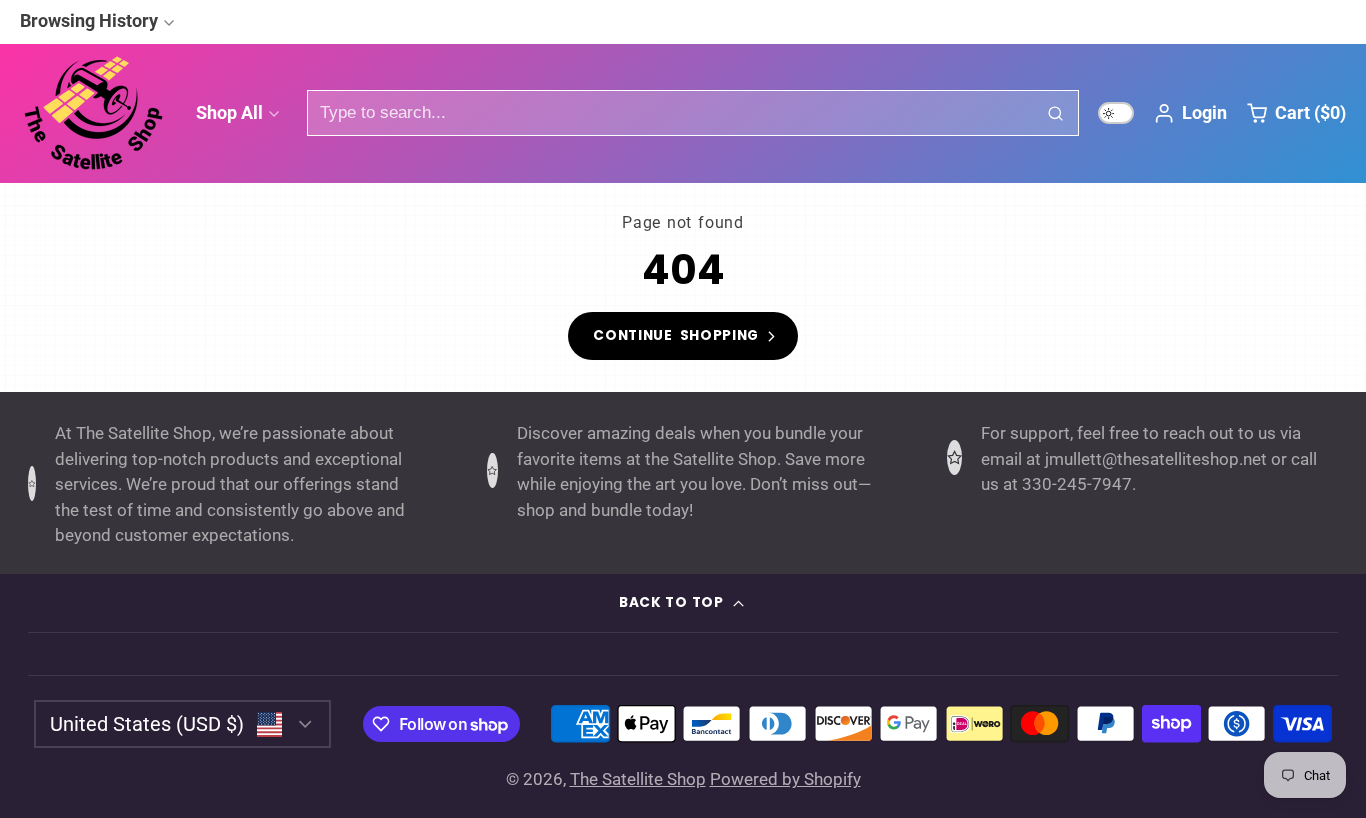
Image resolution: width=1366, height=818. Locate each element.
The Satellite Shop (638, 779)
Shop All (229, 112)
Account (1190, 113)
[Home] (95, 113)
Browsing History (89, 20)
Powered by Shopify (785, 779)
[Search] (1056, 113)
